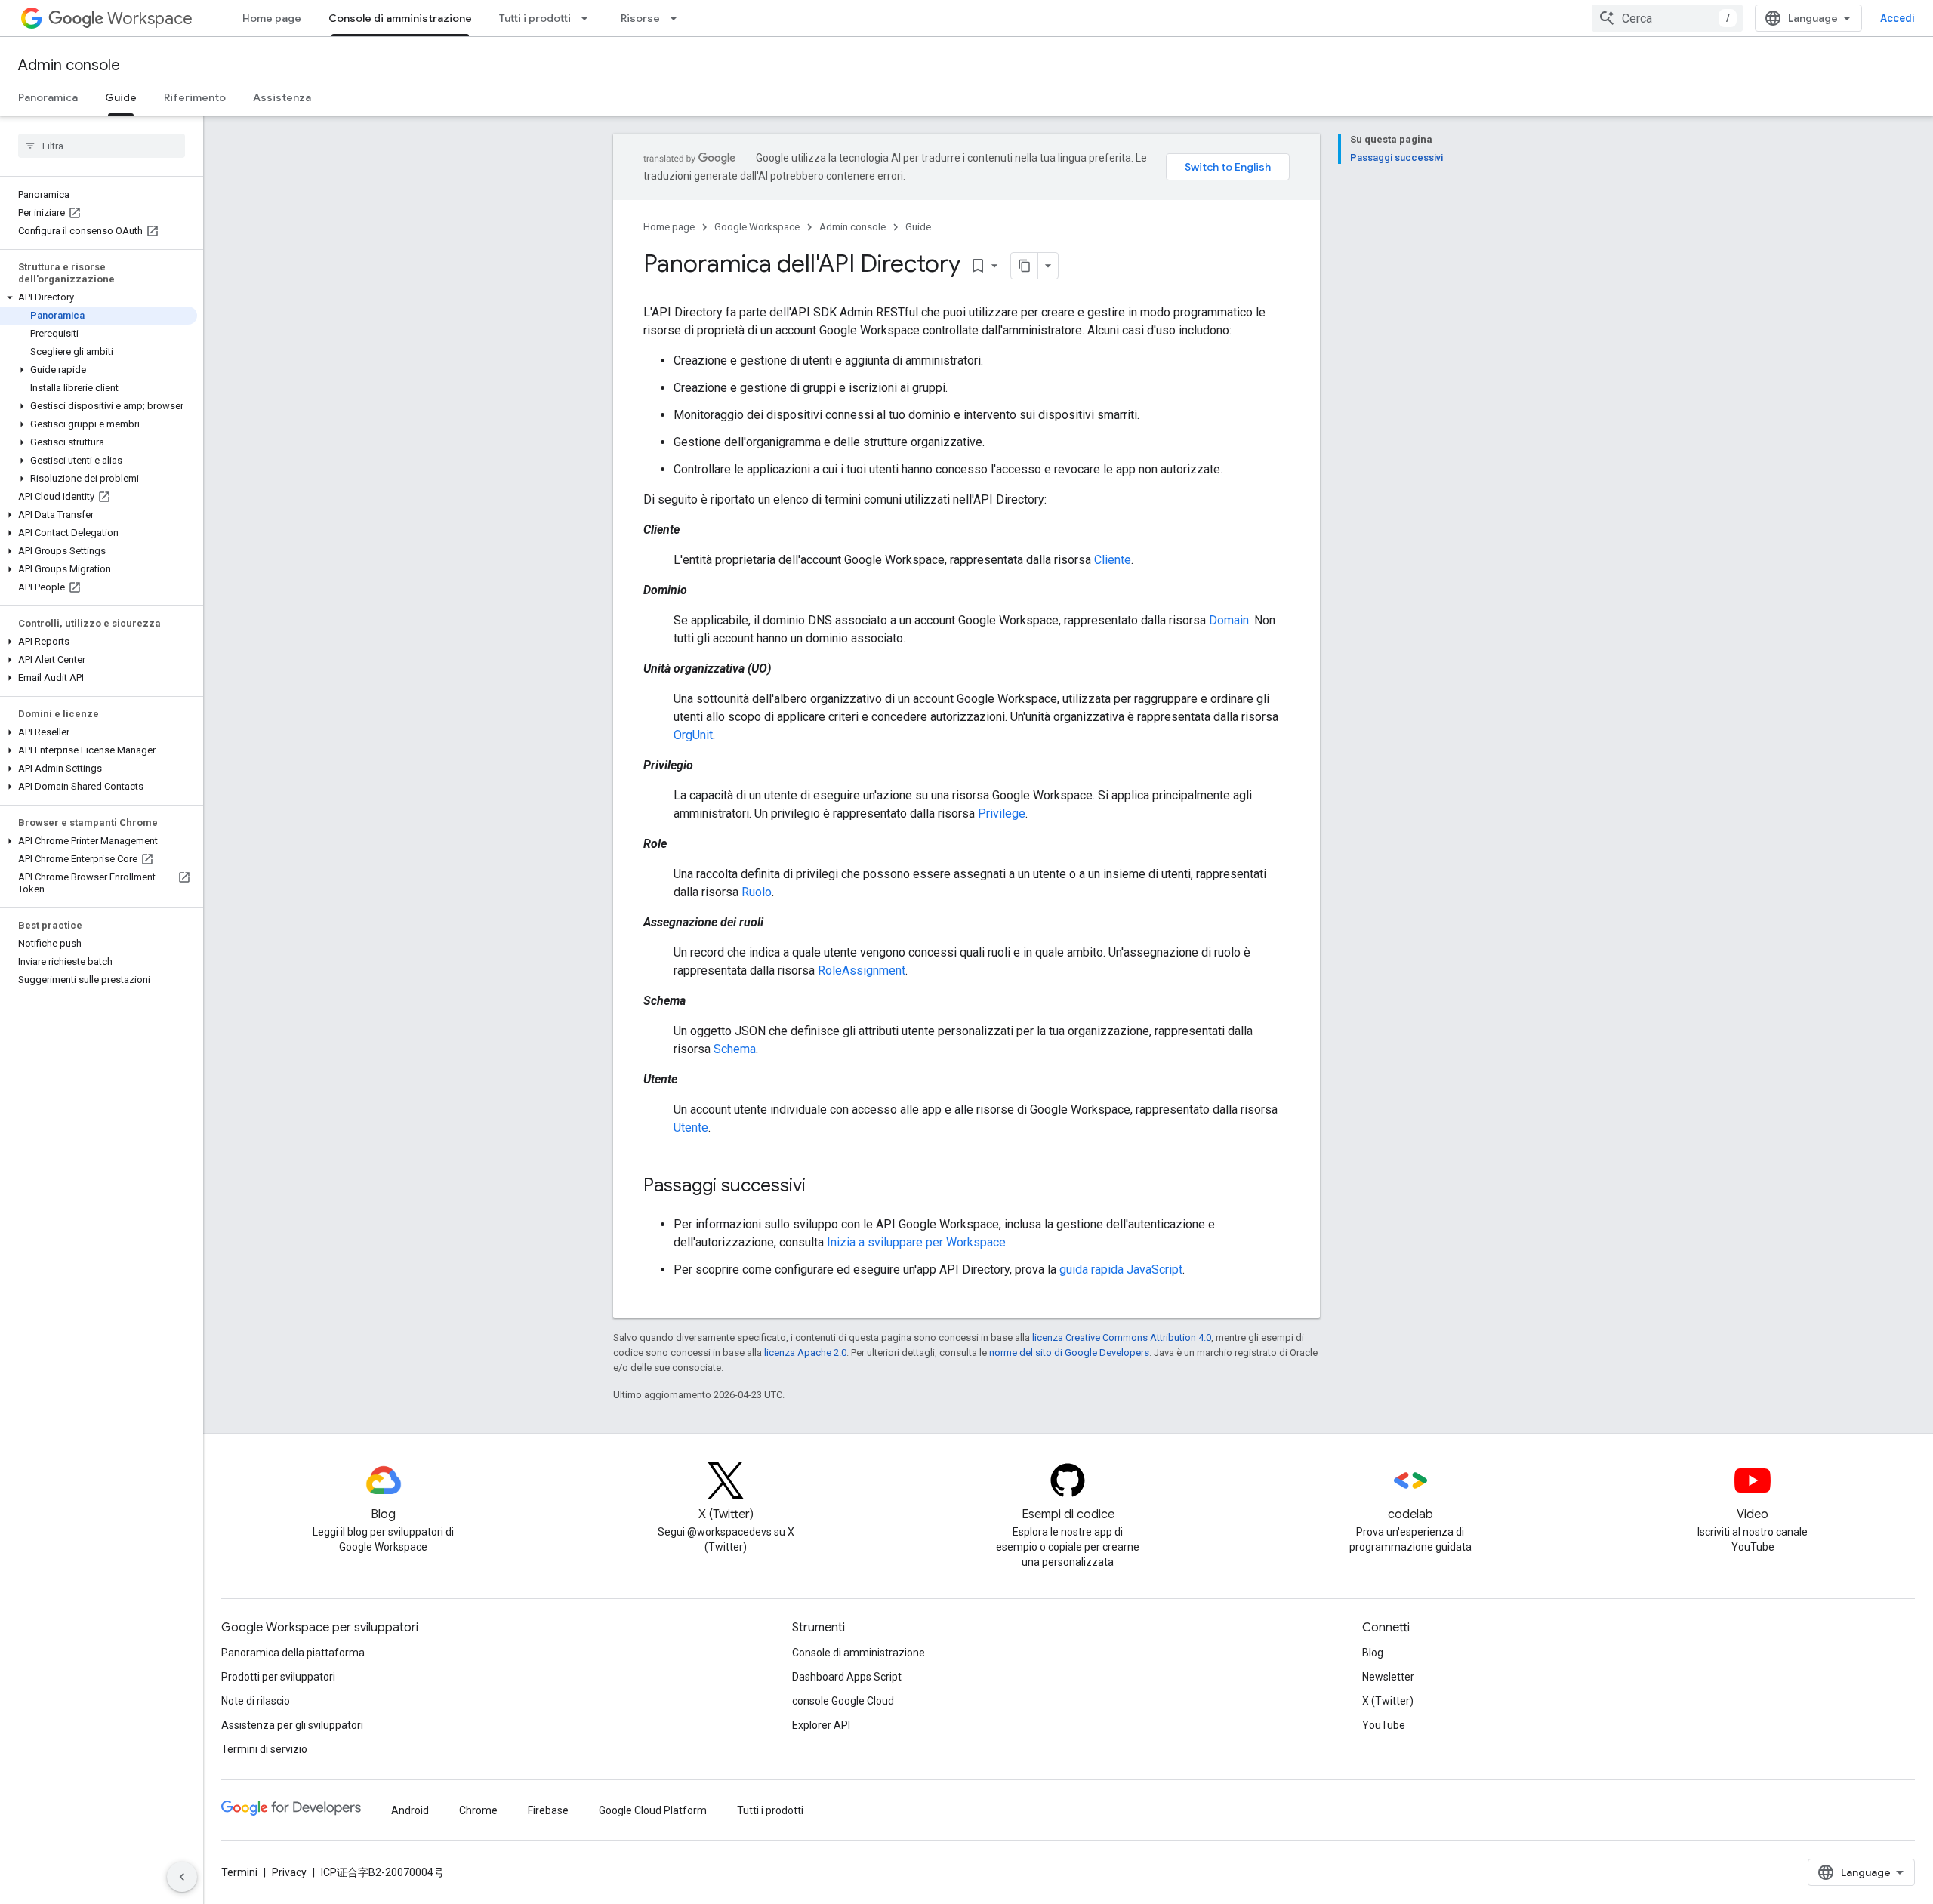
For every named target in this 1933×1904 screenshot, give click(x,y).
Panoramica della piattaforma (293, 1653)
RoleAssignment (862, 970)
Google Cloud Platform (653, 1810)
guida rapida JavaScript (1121, 1269)
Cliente (1113, 560)
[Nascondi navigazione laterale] (182, 1877)
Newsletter (1388, 1677)
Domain (1229, 620)
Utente (691, 1128)
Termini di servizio (264, 1749)
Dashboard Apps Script (847, 1677)
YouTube (1384, 1725)
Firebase (548, 1810)
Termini (239, 1872)
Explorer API (821, 1725)
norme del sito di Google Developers (1069, 1353)
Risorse (640, 18)
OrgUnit (693, 735)
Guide (121, 97)
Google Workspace (757, 227)
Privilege (1002, 813)
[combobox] (1667, 18)
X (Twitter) (1388, 1701)
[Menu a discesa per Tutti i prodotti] (589, 18)
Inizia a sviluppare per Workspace (916, 1242)
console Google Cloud (843, 1701)
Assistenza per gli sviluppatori (292, 1725)
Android (410, 1810)
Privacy (289, 1872)
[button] (99, 297)
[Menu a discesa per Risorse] (678, 18)
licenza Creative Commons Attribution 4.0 (1122, 1337)
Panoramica (48, 97)
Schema (735, 1049)
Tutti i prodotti (535, 18)
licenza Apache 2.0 (805, 1353)
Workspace (150, 18)
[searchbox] (102, 146)
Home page (272, 18)
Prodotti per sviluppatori (278, 1677)
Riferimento (195, 97)
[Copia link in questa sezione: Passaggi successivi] (821, 1187)
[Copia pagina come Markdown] (1025, 266)
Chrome (478, 1810)
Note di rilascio (256, 1701)
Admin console (69, 65)
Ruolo (757, 892)
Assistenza (282, 97)
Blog (1373, 1653)
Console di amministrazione (400, 18)
